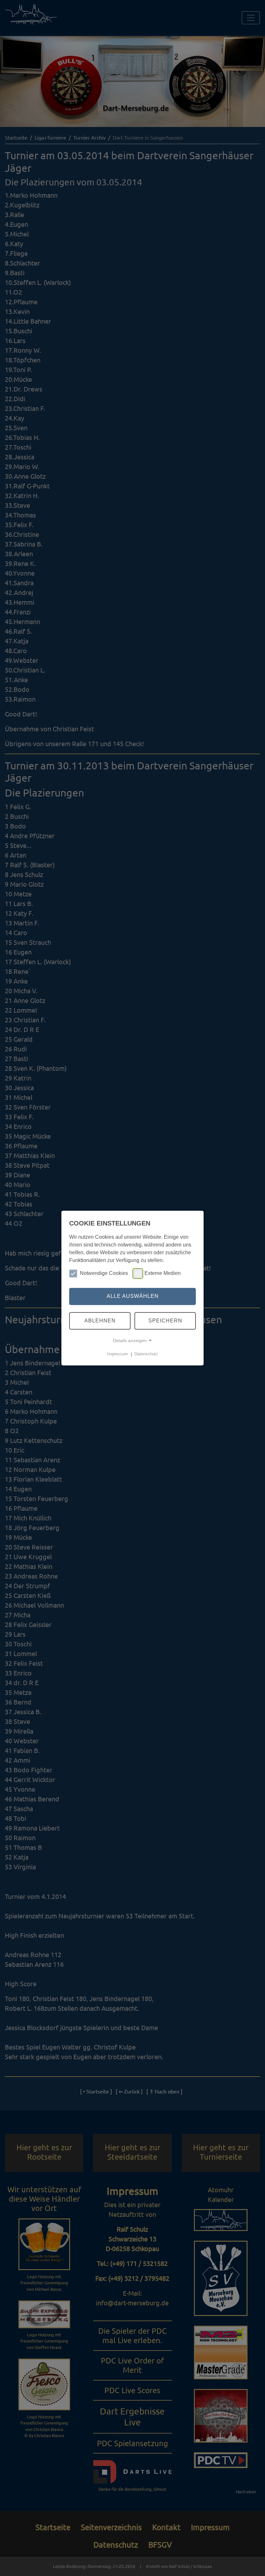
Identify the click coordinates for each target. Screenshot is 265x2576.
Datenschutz (146, 1354)
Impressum (117, 1354)
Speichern (165, 1321)
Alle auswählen (133, 1296)
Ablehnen (100, 1321)
